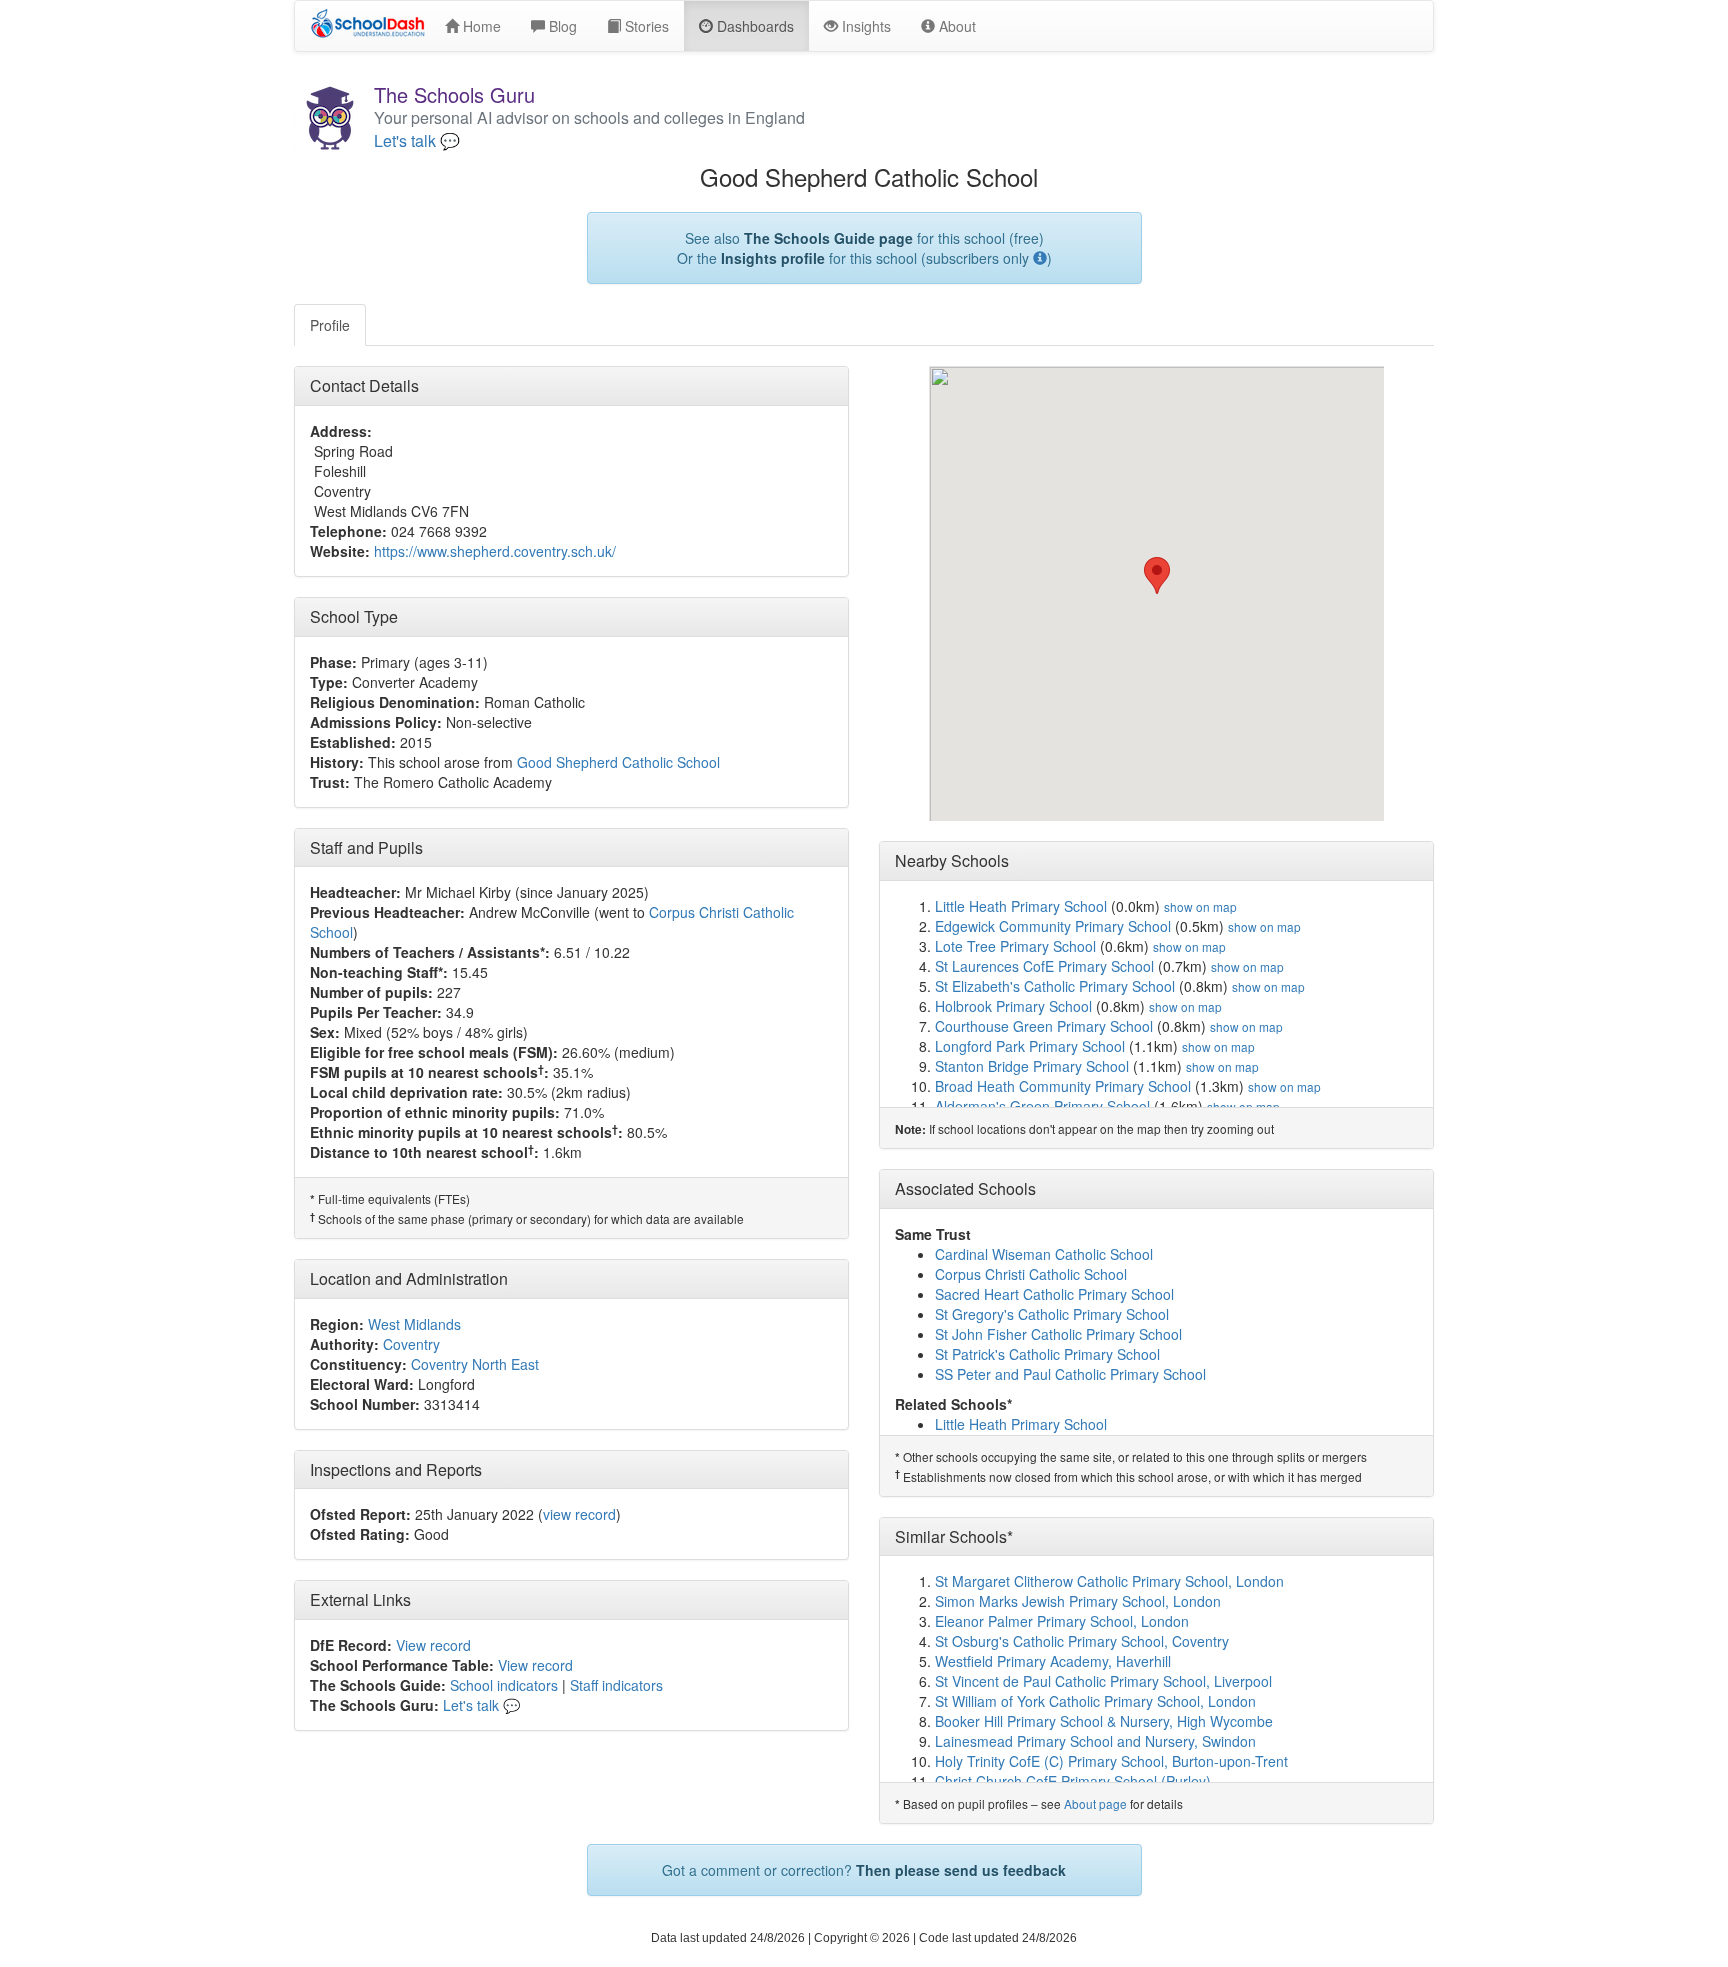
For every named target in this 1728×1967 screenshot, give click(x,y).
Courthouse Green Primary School (1044, 1026)
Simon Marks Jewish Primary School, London (1078, 1601)
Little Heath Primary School (1021, 906)
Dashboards (753, 26)
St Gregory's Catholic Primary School (1052, 1314)
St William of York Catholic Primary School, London (1095, 1701)
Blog (561, 26)
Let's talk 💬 (417, 141)
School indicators (504, 1685)
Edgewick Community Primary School (1053, 926)
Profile (330, 325)
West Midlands (414, 1324)
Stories (645, 26)
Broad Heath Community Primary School (1063, 1086)
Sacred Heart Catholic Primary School (1054, 1294)
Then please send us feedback (961, 1870)
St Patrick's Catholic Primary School (1047, 1354)
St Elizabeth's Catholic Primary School (1055, 986)
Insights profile (773, 258)
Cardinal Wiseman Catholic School (1044, 1254)
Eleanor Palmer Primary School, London (1062, 1621)
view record (579, 1514)
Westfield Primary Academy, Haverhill (1053, 1661)
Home (480, 26)
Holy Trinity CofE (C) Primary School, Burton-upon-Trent (1111, 1761)
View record (433, 1645)
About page (1095, 1803)
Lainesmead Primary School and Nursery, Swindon (1095, 1741)
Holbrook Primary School (1013, 1006)
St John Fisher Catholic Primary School (1058, 1334)
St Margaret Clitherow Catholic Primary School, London (1109, 1581)
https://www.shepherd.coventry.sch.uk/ (495, 551)
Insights (864, 26)
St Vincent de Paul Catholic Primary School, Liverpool (1103, 1681)
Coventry (411, 1344)
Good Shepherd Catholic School (618, 762)
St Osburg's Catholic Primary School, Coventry (1082, 1641)
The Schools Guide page (828, 238)
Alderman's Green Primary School (1042, 1106)
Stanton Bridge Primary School (1032, 1066)
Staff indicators (616, 1685)
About (955, 26)
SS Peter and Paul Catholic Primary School (1070, 1374)
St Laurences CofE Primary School (1044, 966)
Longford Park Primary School (1030, 1046)
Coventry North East (475, 1364)
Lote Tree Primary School (1015, 946)
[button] (1157, 575)
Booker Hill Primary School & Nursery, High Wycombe (1104, 1721)
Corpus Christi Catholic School (1031, 1274)
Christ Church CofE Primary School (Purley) (1073, 1781)
